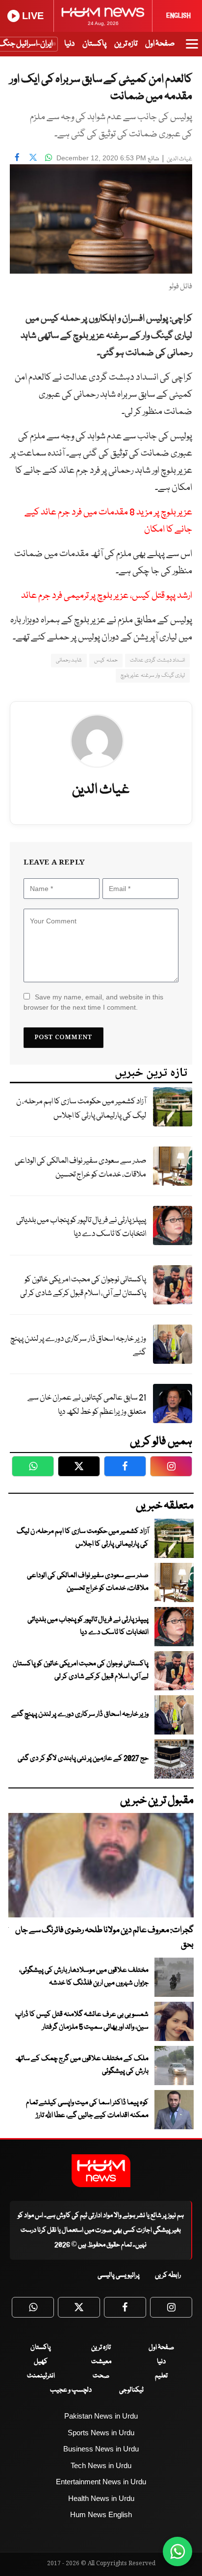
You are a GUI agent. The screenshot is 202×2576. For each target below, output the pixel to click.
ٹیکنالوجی (131, 2390)
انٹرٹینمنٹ (41, 2376)
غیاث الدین (179, 159)
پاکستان (94, 44)
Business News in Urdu (101, 2449)
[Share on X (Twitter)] (33, 157)
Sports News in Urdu (101, 2433)
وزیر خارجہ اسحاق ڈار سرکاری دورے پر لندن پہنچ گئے (78, 1346)
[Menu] (192, 49)
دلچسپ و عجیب (71, 2390)
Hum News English (101, 2514)
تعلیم (161, 2376)
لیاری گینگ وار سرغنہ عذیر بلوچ (153, 676)
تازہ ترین (126, 44)
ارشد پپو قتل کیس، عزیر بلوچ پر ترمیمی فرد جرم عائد (107, 596)
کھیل (41, 2362)
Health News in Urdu (101, 2498)
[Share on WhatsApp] (49, 157)
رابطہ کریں (168, 2275)
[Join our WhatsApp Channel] (177, 2551)
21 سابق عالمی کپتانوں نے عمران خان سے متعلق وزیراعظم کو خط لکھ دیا (87, 1405)
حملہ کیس (106, 660)
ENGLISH (178, 16)
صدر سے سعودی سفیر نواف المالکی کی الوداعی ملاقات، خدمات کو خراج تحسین (80, 1168)
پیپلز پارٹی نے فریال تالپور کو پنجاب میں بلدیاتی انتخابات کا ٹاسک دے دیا (81, 1227)
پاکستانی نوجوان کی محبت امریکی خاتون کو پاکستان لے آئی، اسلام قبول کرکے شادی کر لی (83, 1287)
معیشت (101, 2362)
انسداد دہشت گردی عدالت (157, 660)
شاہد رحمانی (69, 660)
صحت (101, 2376)
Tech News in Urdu (101, 2465)
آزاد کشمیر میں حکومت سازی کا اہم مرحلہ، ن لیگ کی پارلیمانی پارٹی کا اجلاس (81, 1109)
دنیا (69, 44)
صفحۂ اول (160, 44)
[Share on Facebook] (17, 157)
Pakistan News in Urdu (101, 2416)
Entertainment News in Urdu (101, 2482)
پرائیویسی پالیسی (119, 2275)
